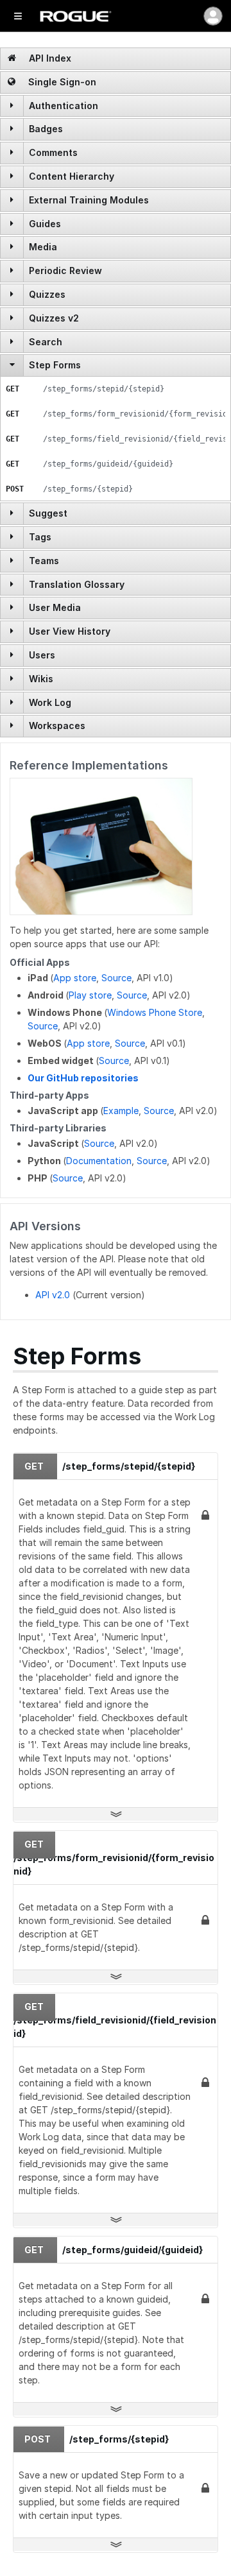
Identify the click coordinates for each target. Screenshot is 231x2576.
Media (43, 247)
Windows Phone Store (155, 1012)
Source (116, 978)
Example (121, 1111)
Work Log (50, 702)
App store (75, 978)
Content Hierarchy (72, 176)
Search (46, 342)
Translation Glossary (77, 584)
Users (42, 655)
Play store (90, 995)
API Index (49, 58)
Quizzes (47, 294)
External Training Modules (89, 200)
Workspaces (57, 726)
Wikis (41, 679)
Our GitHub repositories (83, 1078)
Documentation (99, 1161)
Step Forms (55, 365)
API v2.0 (53, 1295)
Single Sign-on (61, 82)
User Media (55, 607)
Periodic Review (65, 270)
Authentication (64, 106)
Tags (40, 537)
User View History (70, 631)
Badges (46, 129)
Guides (45, 224)
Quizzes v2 (54, 318)
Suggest (48, 513)
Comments (53, 152)
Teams (44, 561)
